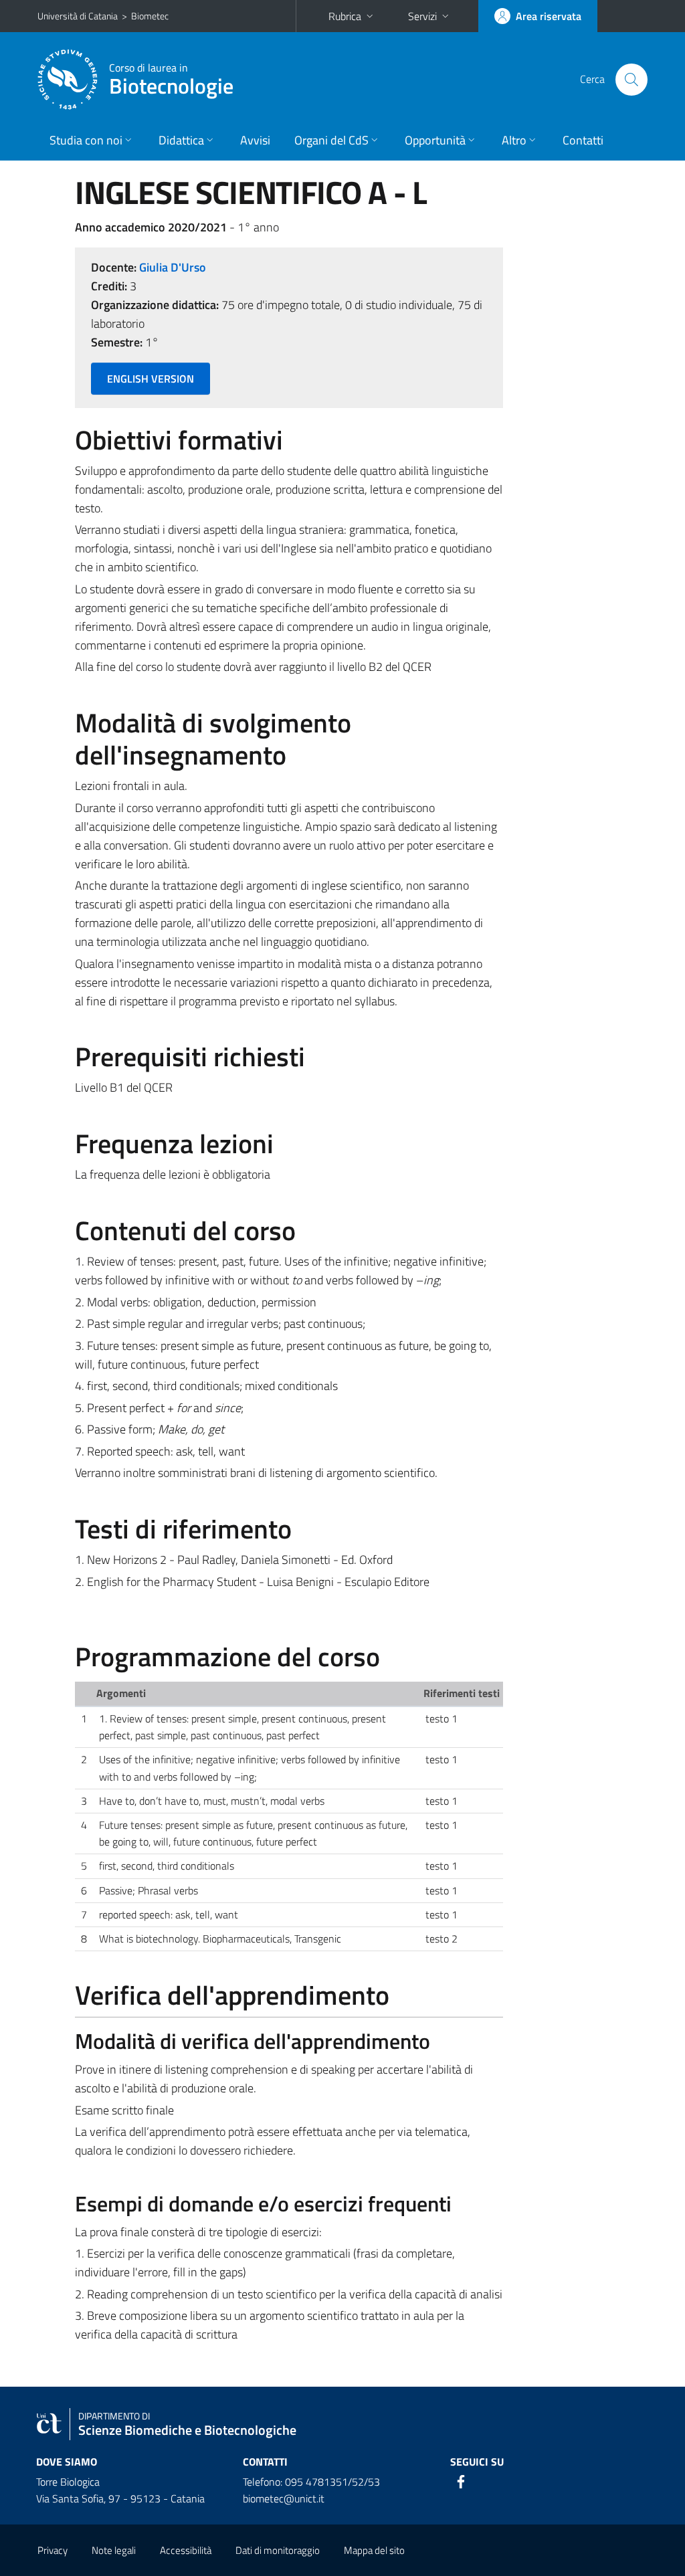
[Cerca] (631, 80)
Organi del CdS (331, 140)
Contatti (583, 140)
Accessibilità (186, 2550)
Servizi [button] (422, 16)
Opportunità (435, 140)
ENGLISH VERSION (151, 379)
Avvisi (255, 140)
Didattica (181, 140)
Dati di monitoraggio (278, 2550)
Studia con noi (86, 140)
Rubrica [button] (345, 16)
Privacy (53, 2550)
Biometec (150, 16)
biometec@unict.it (284, 2498)
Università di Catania (78, 16)
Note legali (114, 2550)
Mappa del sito (374, 2550)
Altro (514, 140)
